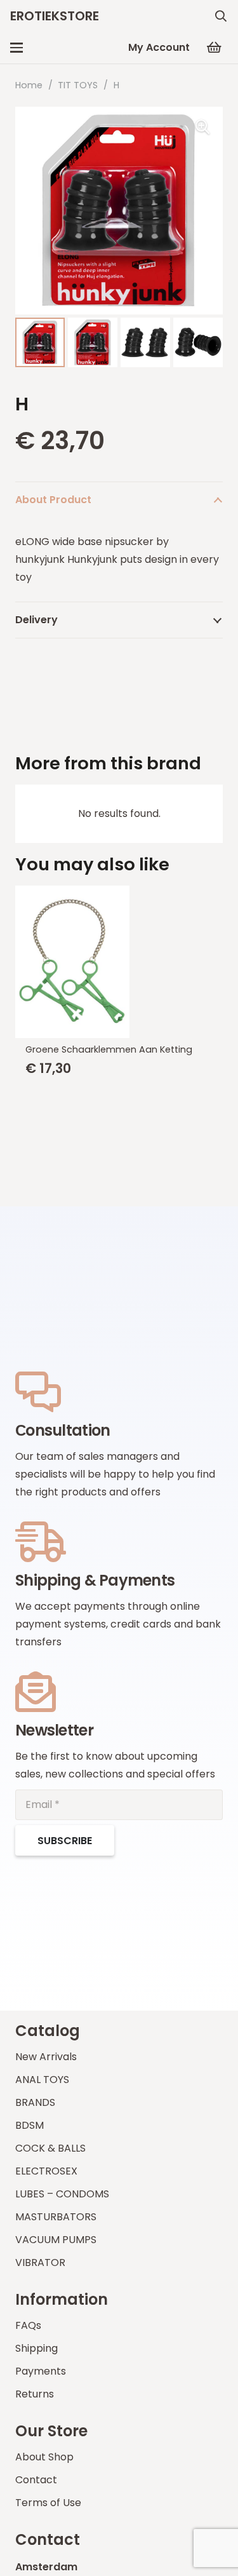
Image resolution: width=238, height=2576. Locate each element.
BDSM (30, 2125)
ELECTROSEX (46, 2171)
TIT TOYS (78, 85)
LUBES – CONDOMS (62, 2194)
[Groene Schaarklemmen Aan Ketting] (119, 962)
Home (29, 85)
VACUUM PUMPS (56, 2240)
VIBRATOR (40, 2262)
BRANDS (35, 2102)
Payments (41, 2371)
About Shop (44, 2457)
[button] (221, 16)
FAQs (28, 2325)
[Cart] (214, 48)
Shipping (36, 2348)
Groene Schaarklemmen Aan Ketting (109, 1049)
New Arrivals (46, 2057)
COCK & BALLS (50, 2148)
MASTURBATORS (56, 2217)
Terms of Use (48, 2503)
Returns (35, 2394)
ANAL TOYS (42, 2080)
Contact (36, 2480)
